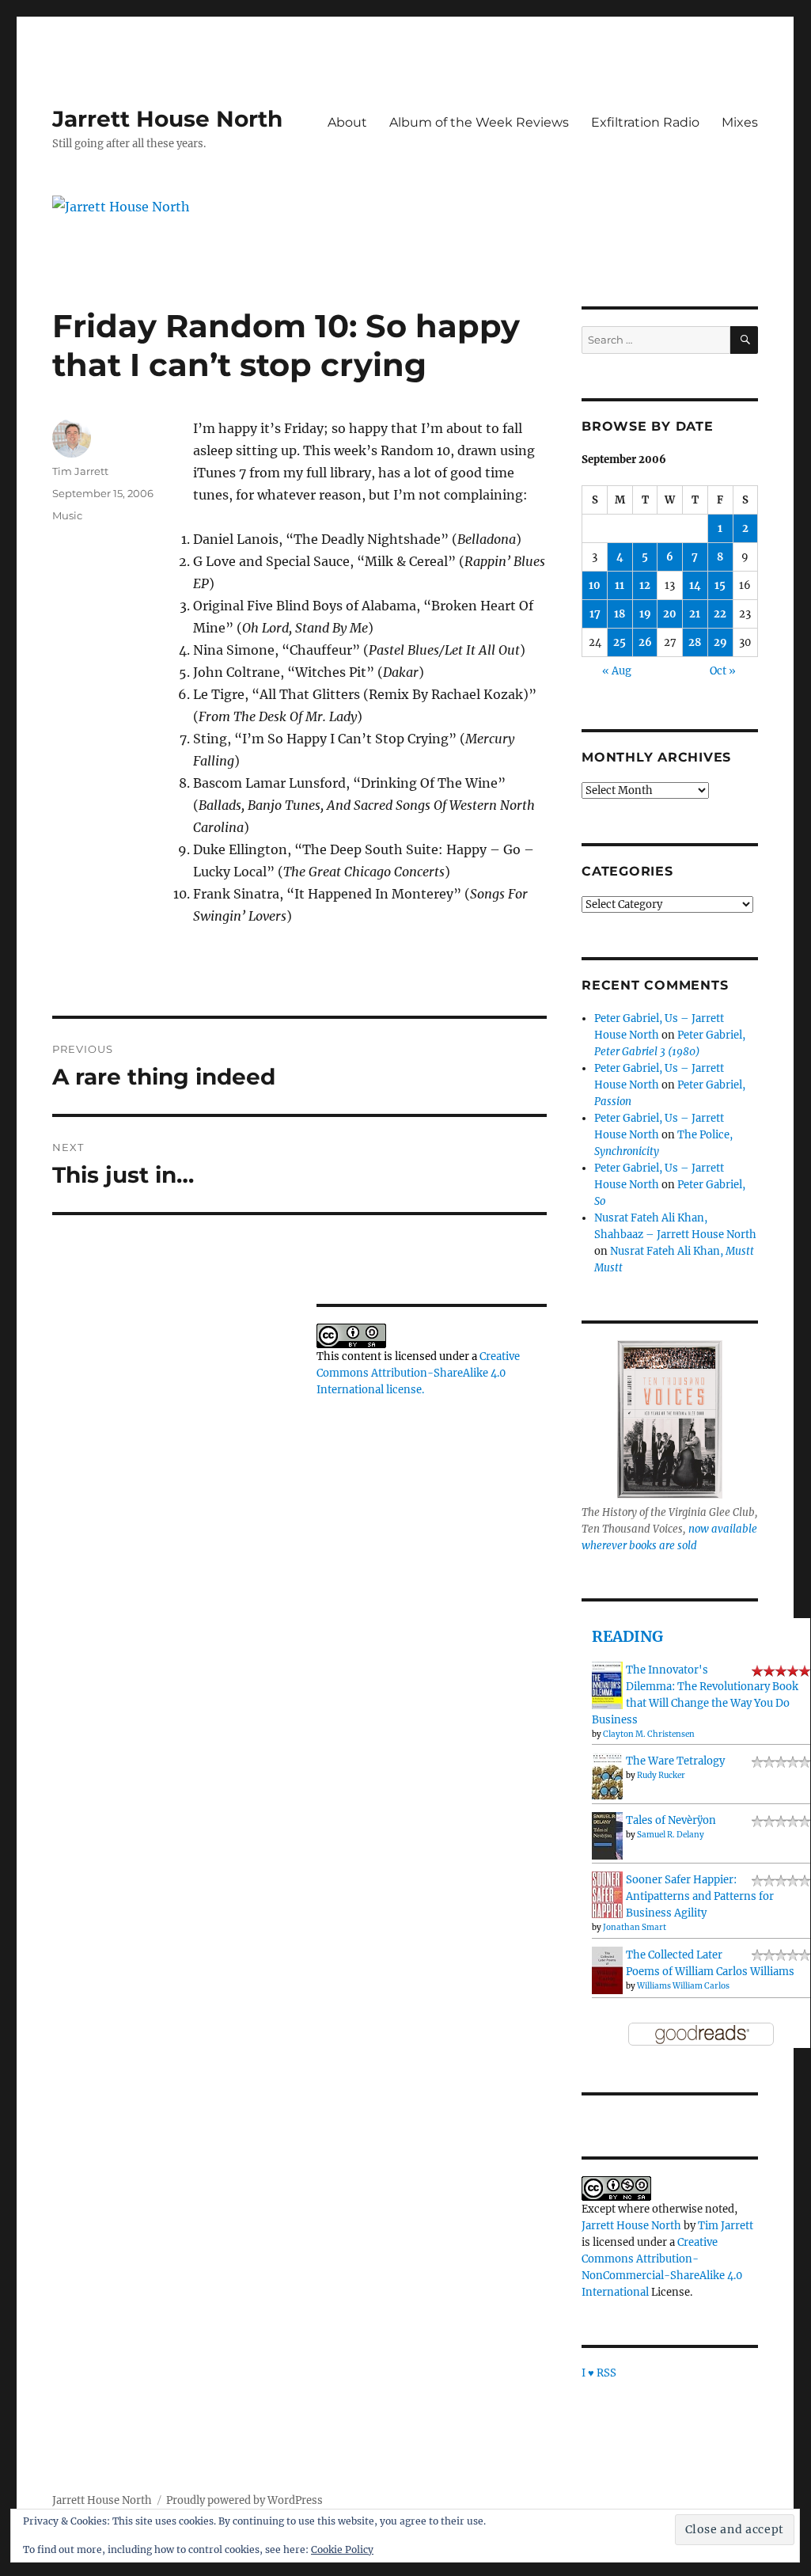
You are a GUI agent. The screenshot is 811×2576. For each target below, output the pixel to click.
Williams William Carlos (683, 1986)
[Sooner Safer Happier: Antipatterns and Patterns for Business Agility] (607, 1894)
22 (720, 614)
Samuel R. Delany (671, 1835)
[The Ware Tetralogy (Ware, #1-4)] (607, 1775)
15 (720, 585)
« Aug (617, 671)
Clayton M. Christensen (649, 1734)
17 (595, 614)
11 (620, 585)
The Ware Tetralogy (675, 1761)
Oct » (723, 671)
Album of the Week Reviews (479, 122)
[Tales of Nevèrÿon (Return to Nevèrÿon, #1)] (607, 1836)
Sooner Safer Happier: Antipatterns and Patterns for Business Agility (700, 1896)
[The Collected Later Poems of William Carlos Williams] (607, 1970)
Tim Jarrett (80, 471)
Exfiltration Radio (645, 122)
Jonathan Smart (635, 1927)
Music (67, 515)
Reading (627, 1636)
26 (645, 642)
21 (695, 614)
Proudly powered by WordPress (244, 2500)
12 (645, 585)
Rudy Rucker (661, 1775)
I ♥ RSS (599, 2373)
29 (720, 642)
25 (620, 642)
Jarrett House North (167, 119)
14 (695, 585)
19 (645, 614)
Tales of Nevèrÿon (671, 1820)
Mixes (740, 122)
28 (695, 642)
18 (620, 614)
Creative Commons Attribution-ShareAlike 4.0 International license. (418, 1373)
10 (595, 585)
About (347, 122)
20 (670, 614)
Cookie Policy (342, 2549)
